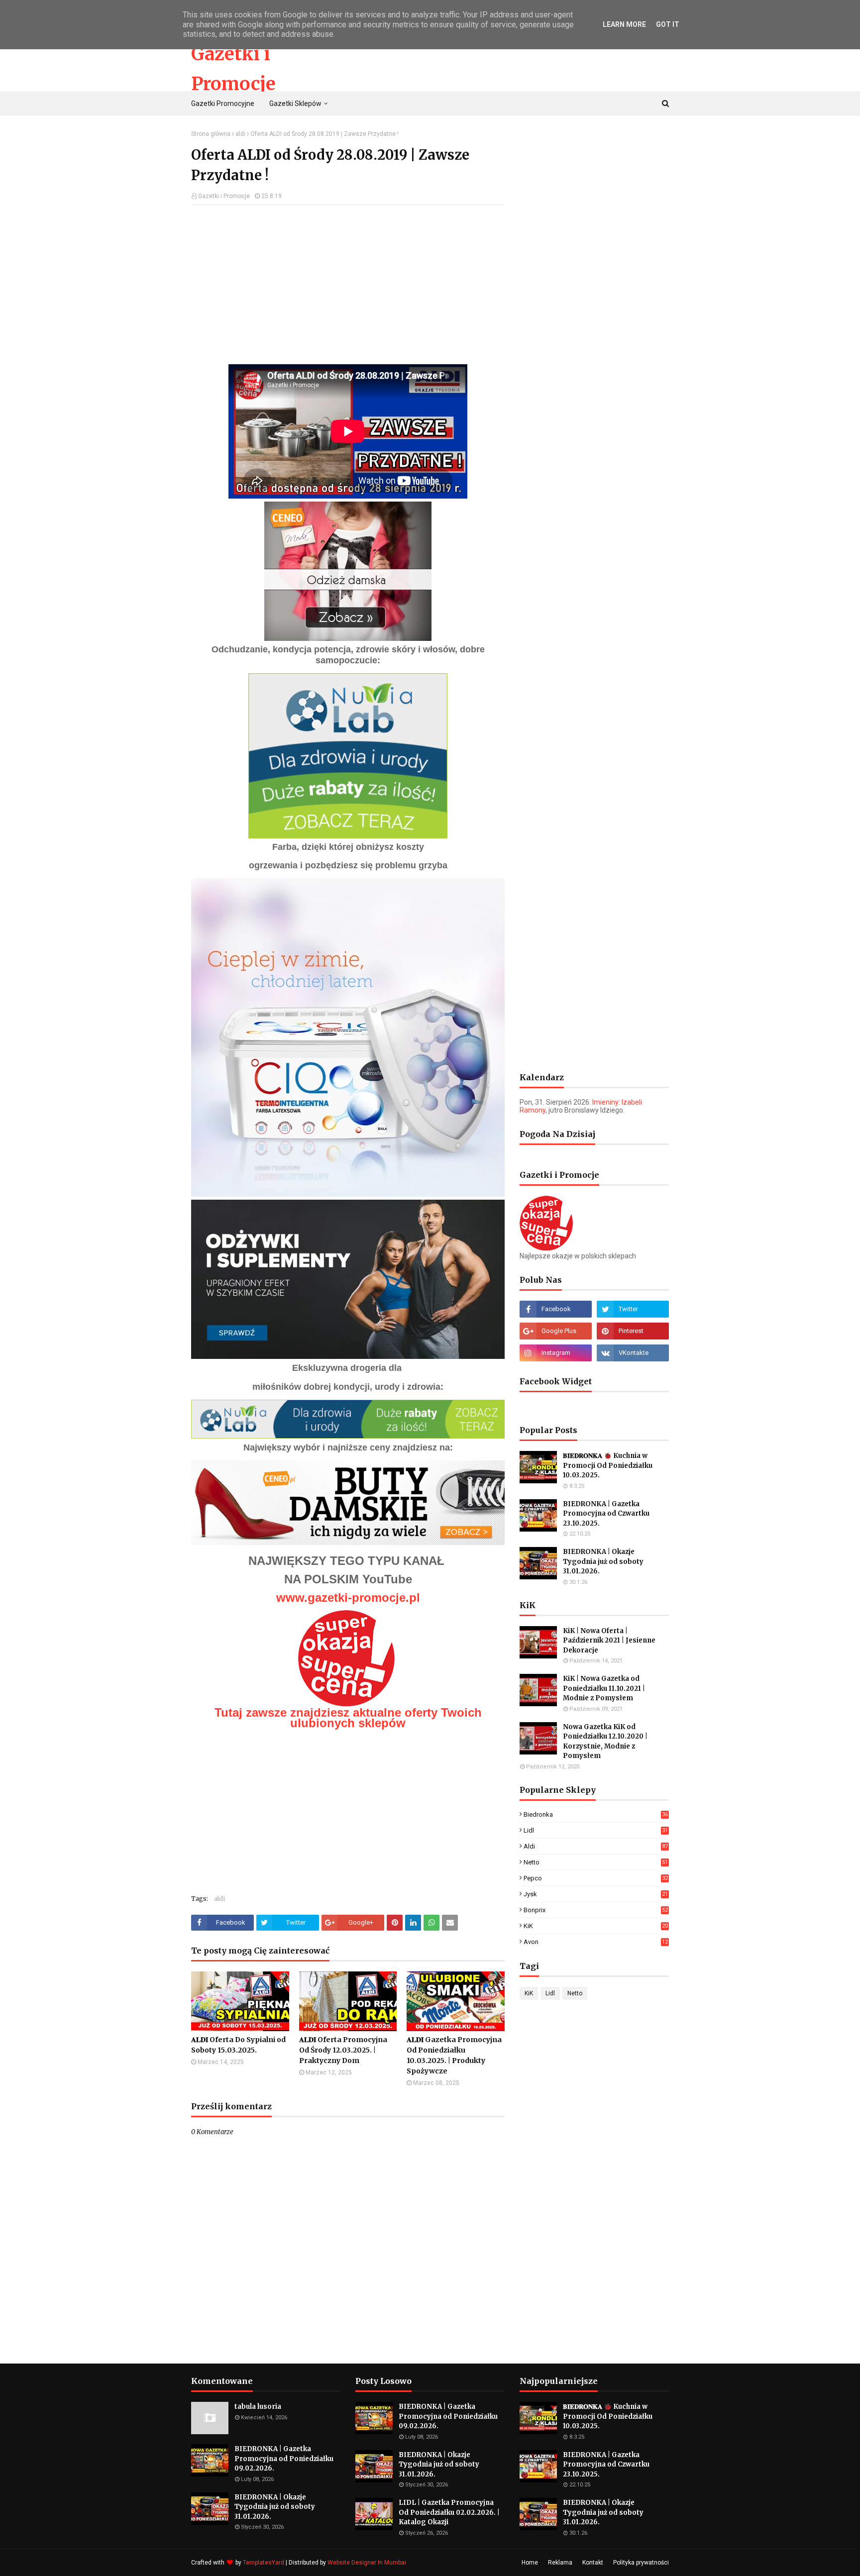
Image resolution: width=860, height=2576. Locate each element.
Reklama (560, 2563)
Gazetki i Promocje (224, 196)
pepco (596, 1878)
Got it (668, 24)
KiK (596, 1926)
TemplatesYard (264, 2563)
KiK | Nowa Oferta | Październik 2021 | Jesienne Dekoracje (609, 1641)
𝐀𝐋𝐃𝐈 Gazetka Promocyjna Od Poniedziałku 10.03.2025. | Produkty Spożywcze (454, 2055)
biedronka (596, 1814)
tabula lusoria (258, 2407)
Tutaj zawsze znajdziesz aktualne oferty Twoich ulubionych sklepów (348, 1718)
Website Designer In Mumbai (367, 2563)
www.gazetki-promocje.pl (348, 1597)
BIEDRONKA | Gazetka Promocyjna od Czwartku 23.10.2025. (606, 1514)
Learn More (624, 24)
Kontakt (593, 2563)
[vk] (633, 1353)
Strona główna (211, 134)
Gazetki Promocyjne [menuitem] (223, 103)
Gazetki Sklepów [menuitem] (295, 103)
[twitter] (633, 1309)
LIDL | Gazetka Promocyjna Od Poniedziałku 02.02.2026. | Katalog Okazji (449, 2512)
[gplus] (556, 1331)
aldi (240, 134)
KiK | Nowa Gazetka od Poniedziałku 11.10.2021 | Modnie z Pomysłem (604, 1688)
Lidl (596, 1830)
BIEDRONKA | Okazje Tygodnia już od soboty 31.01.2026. (603, 1561)
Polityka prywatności (641, 2563)
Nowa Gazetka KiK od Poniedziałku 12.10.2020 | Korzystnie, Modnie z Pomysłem (605, 1742)
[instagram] (556, 1353)
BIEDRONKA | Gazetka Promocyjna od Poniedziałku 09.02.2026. (284, 2459)
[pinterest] (633, 1331)
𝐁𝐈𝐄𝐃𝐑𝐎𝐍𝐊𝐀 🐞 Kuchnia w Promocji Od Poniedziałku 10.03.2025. (608, 1465)
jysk (596, 1894)
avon (596, 1942)
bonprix (596, 1910)
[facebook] (556, 1309)
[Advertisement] (348, 285)
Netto (596, 1862)
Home (530, 2563)
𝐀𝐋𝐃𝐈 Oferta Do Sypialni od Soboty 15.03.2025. (238, 2045)
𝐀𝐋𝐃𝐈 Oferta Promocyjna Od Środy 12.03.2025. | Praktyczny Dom (343, 2050)
